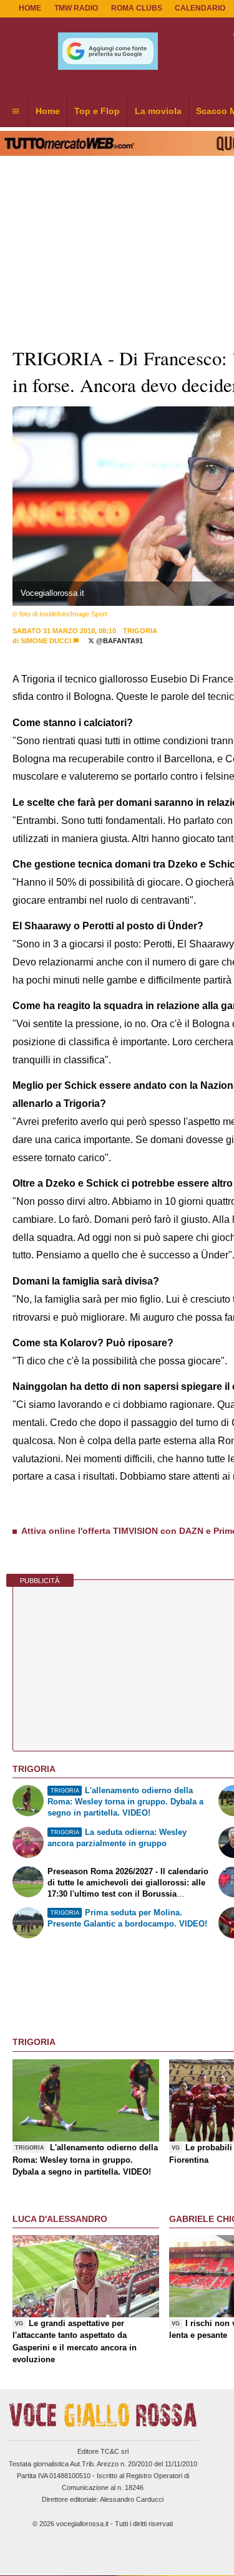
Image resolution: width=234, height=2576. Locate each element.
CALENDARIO (200, 8)
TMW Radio (76, 8)
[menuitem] (16, 112)
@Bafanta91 (119, 641)
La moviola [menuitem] (158, 111)
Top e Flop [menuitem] (97, 111)
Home (30, 8)
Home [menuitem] (48, 111)
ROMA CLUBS (137, 8)
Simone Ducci (46, 641)
